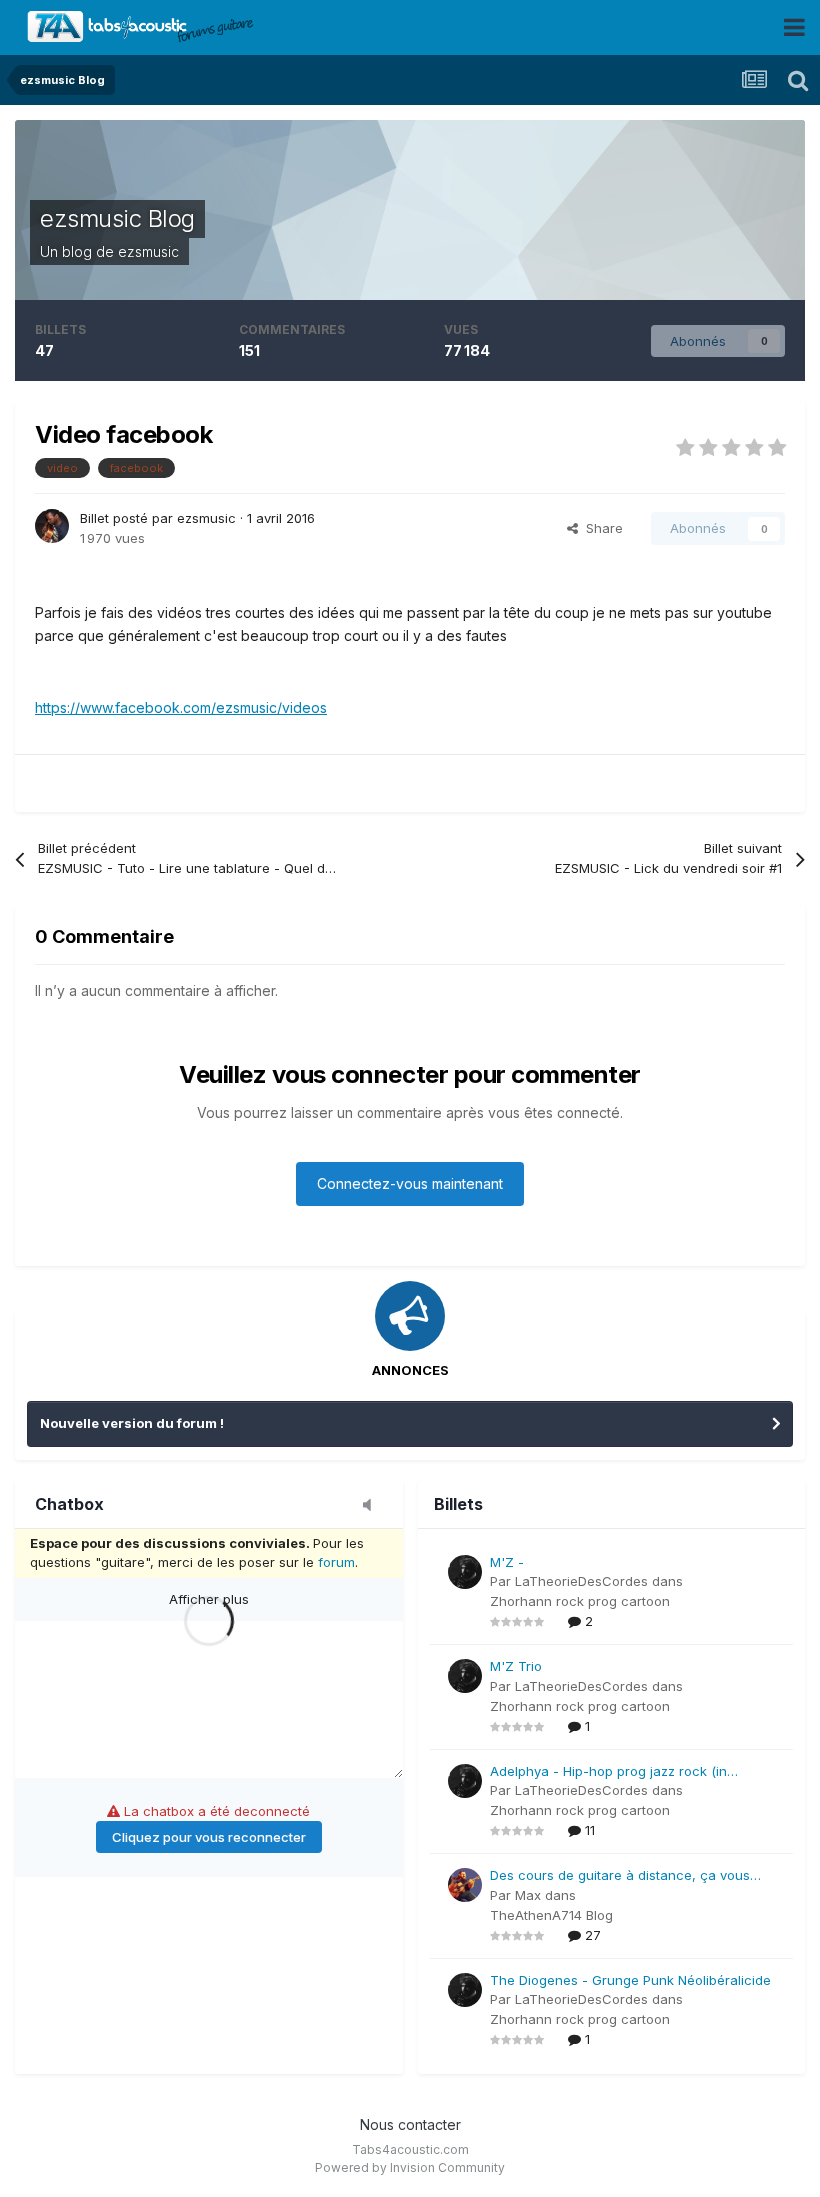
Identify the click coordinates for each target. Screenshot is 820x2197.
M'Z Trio (516, 1666)
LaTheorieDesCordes (581, 1581)
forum (336, 1562)
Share (600, 528)
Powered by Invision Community (410, 2167)
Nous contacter (410, 2124)
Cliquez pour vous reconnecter (209, 1837)
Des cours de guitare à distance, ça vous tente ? (620, 1876)
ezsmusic (148, 251)
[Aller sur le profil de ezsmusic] (52, 526)
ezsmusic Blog (117, 218)
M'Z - (507, 1562)
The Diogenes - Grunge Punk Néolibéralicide (630, 1980)
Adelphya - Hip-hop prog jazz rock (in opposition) (608, 1772)
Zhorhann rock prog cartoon (580, 1601)
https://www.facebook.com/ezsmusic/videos (181, 707)
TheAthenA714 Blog (551, 1915)
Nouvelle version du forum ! (132, 1423)
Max (528, 1895)
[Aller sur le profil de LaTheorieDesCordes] (465, 1572)
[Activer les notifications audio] (373, 1506)
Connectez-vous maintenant (410, 1183)
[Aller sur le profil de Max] (465, 1885)
